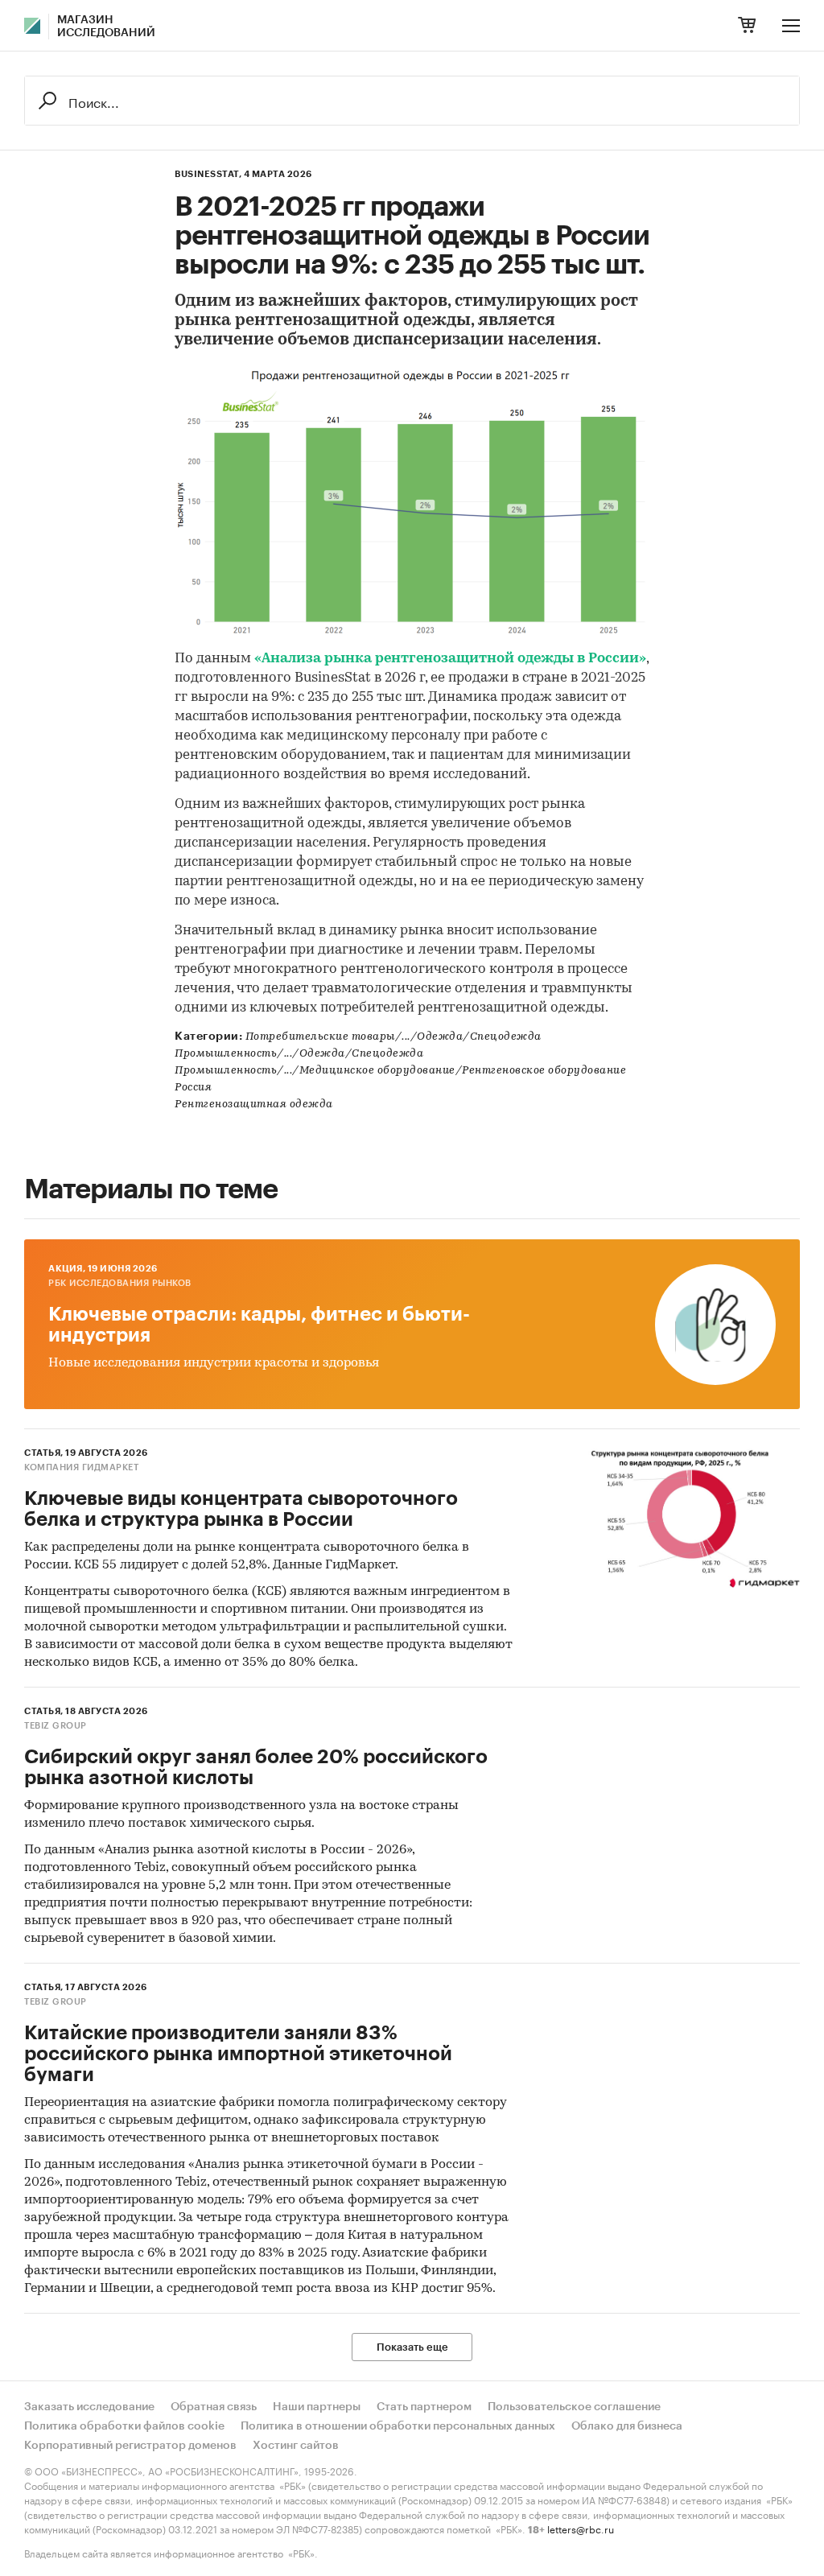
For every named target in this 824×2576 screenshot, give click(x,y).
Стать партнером (424, 2407)
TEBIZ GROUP (56, 1726)
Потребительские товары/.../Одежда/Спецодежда (393, 1037)
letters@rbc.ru (581, 2528)
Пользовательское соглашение (574, 2407)
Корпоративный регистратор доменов (130, 2446)
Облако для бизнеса (627, 2426)
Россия (193, 1088)
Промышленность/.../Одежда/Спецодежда (299, 1054)
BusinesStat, (208, 174)
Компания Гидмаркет (81, 1467)
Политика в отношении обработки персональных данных (398, 2426)
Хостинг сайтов (296, 2446)
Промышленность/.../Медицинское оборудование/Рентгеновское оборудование (400, 1071)
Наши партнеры (317, 2407)
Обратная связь (214, 2407)
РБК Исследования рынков (120, 1283)
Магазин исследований (106, 27)
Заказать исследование (89, 2407)
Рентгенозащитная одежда (254, 1105)
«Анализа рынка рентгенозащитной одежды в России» (450, 659)
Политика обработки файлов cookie (124, 2426)
